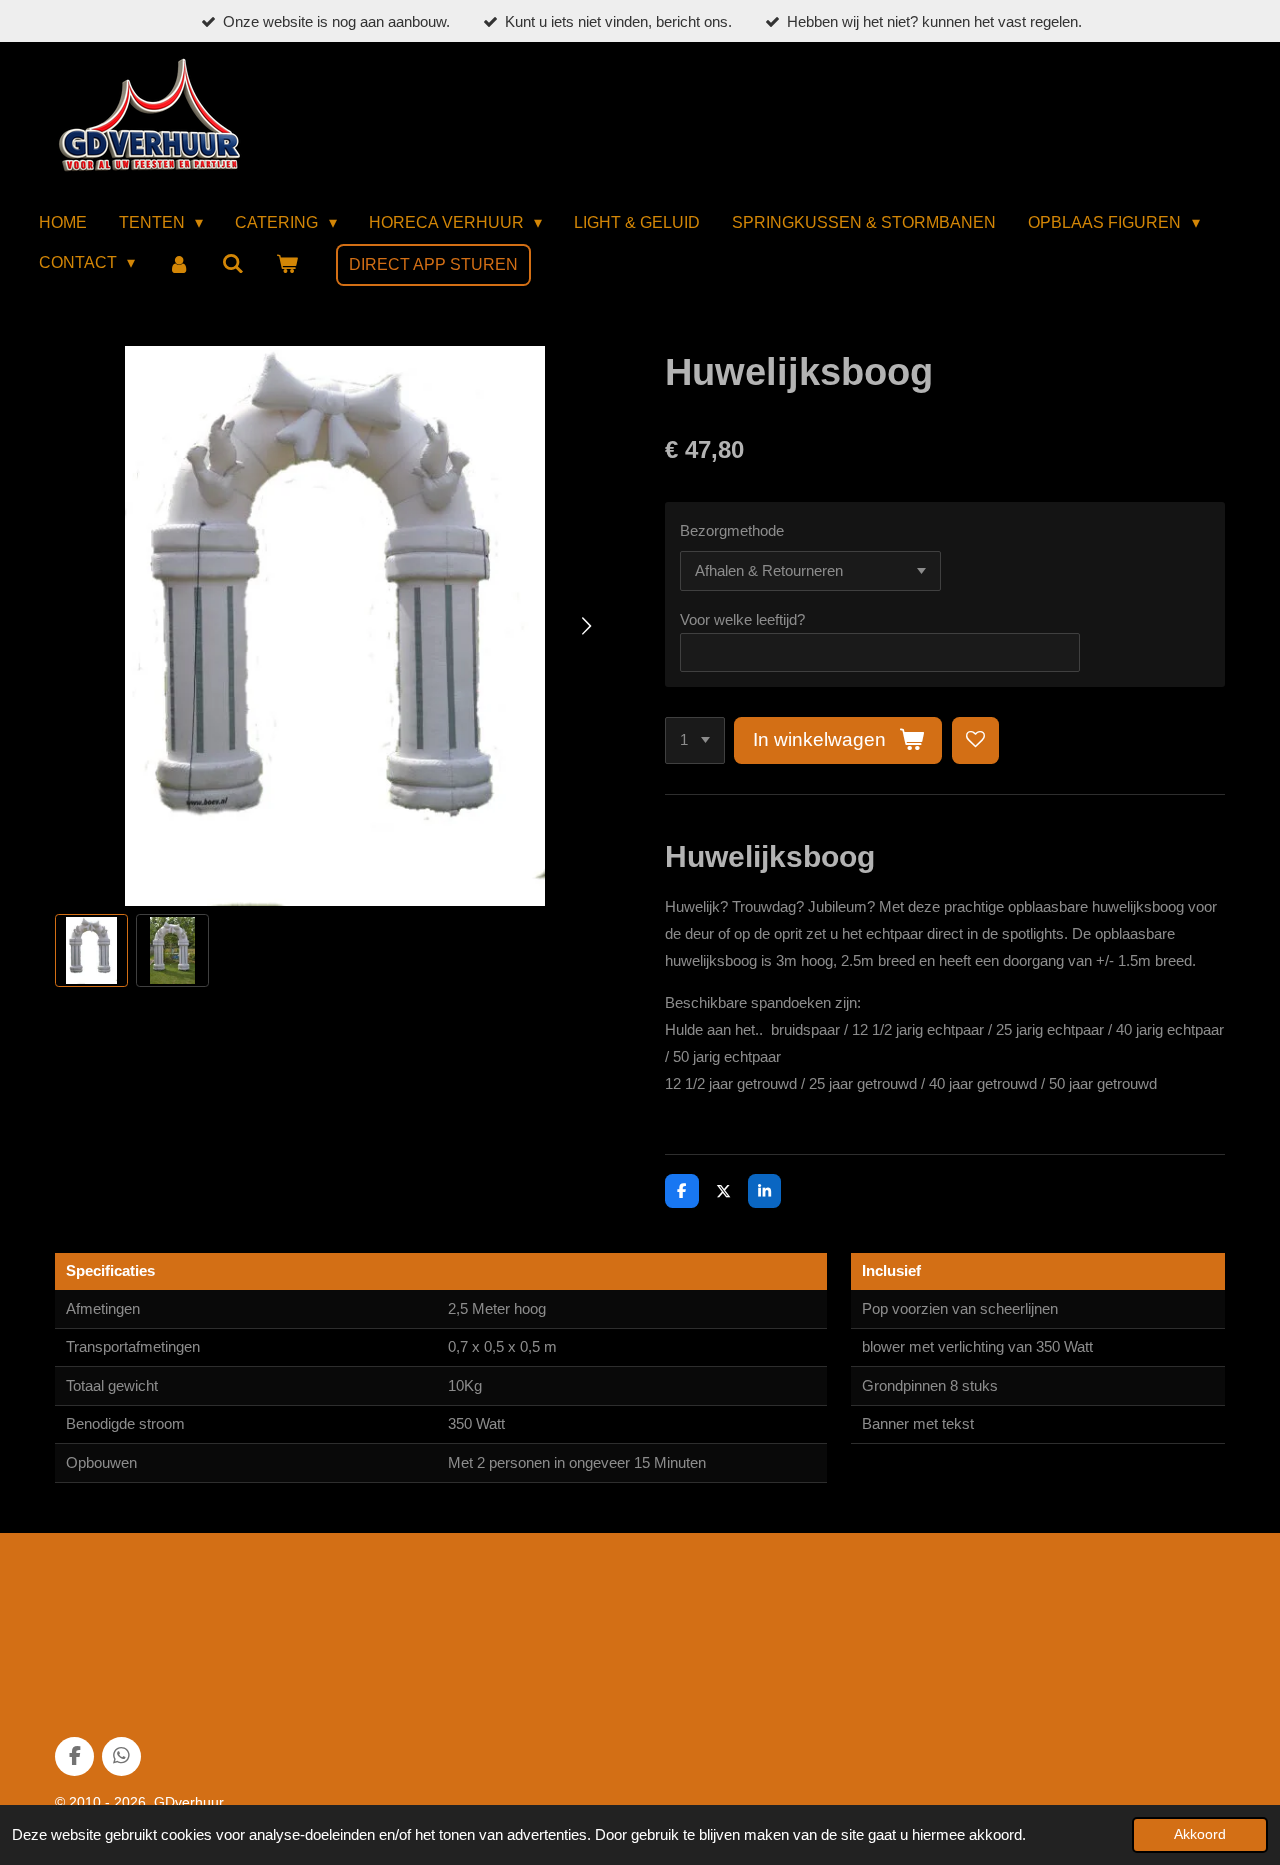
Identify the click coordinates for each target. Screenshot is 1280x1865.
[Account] (178, 264)
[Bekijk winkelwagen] (287, 264)
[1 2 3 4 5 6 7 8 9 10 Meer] (695, 740)
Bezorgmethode (732, 530)
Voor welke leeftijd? (742, 619)
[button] (91, 950)
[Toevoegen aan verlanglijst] (975, 740)
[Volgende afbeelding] (585, 626)
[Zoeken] (233, 264)
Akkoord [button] (1200, 1834)
